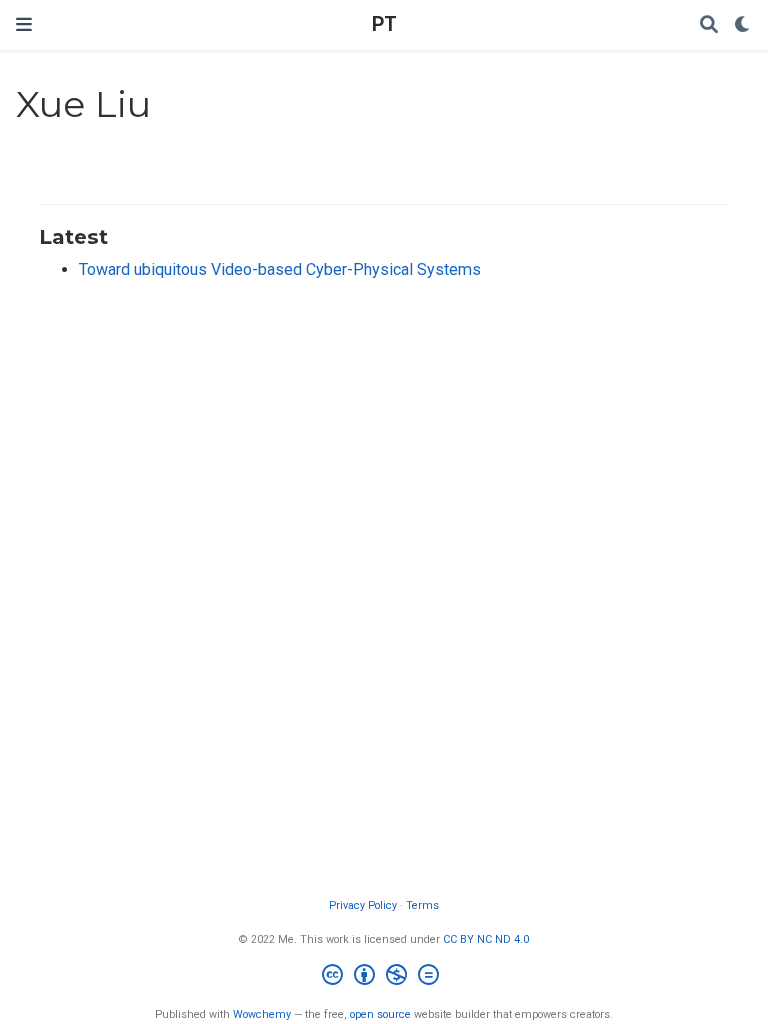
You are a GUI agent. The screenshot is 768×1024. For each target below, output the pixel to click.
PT (384, 24)
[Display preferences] (743, 25)
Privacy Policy (363, 905)
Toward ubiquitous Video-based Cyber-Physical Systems (280, 269)
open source (380, 1014)
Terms (422, 905)
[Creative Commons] (384, 977)
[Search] (709, 25)
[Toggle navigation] (24, 24)
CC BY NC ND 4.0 (486, 939)
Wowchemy (262, 1014)
